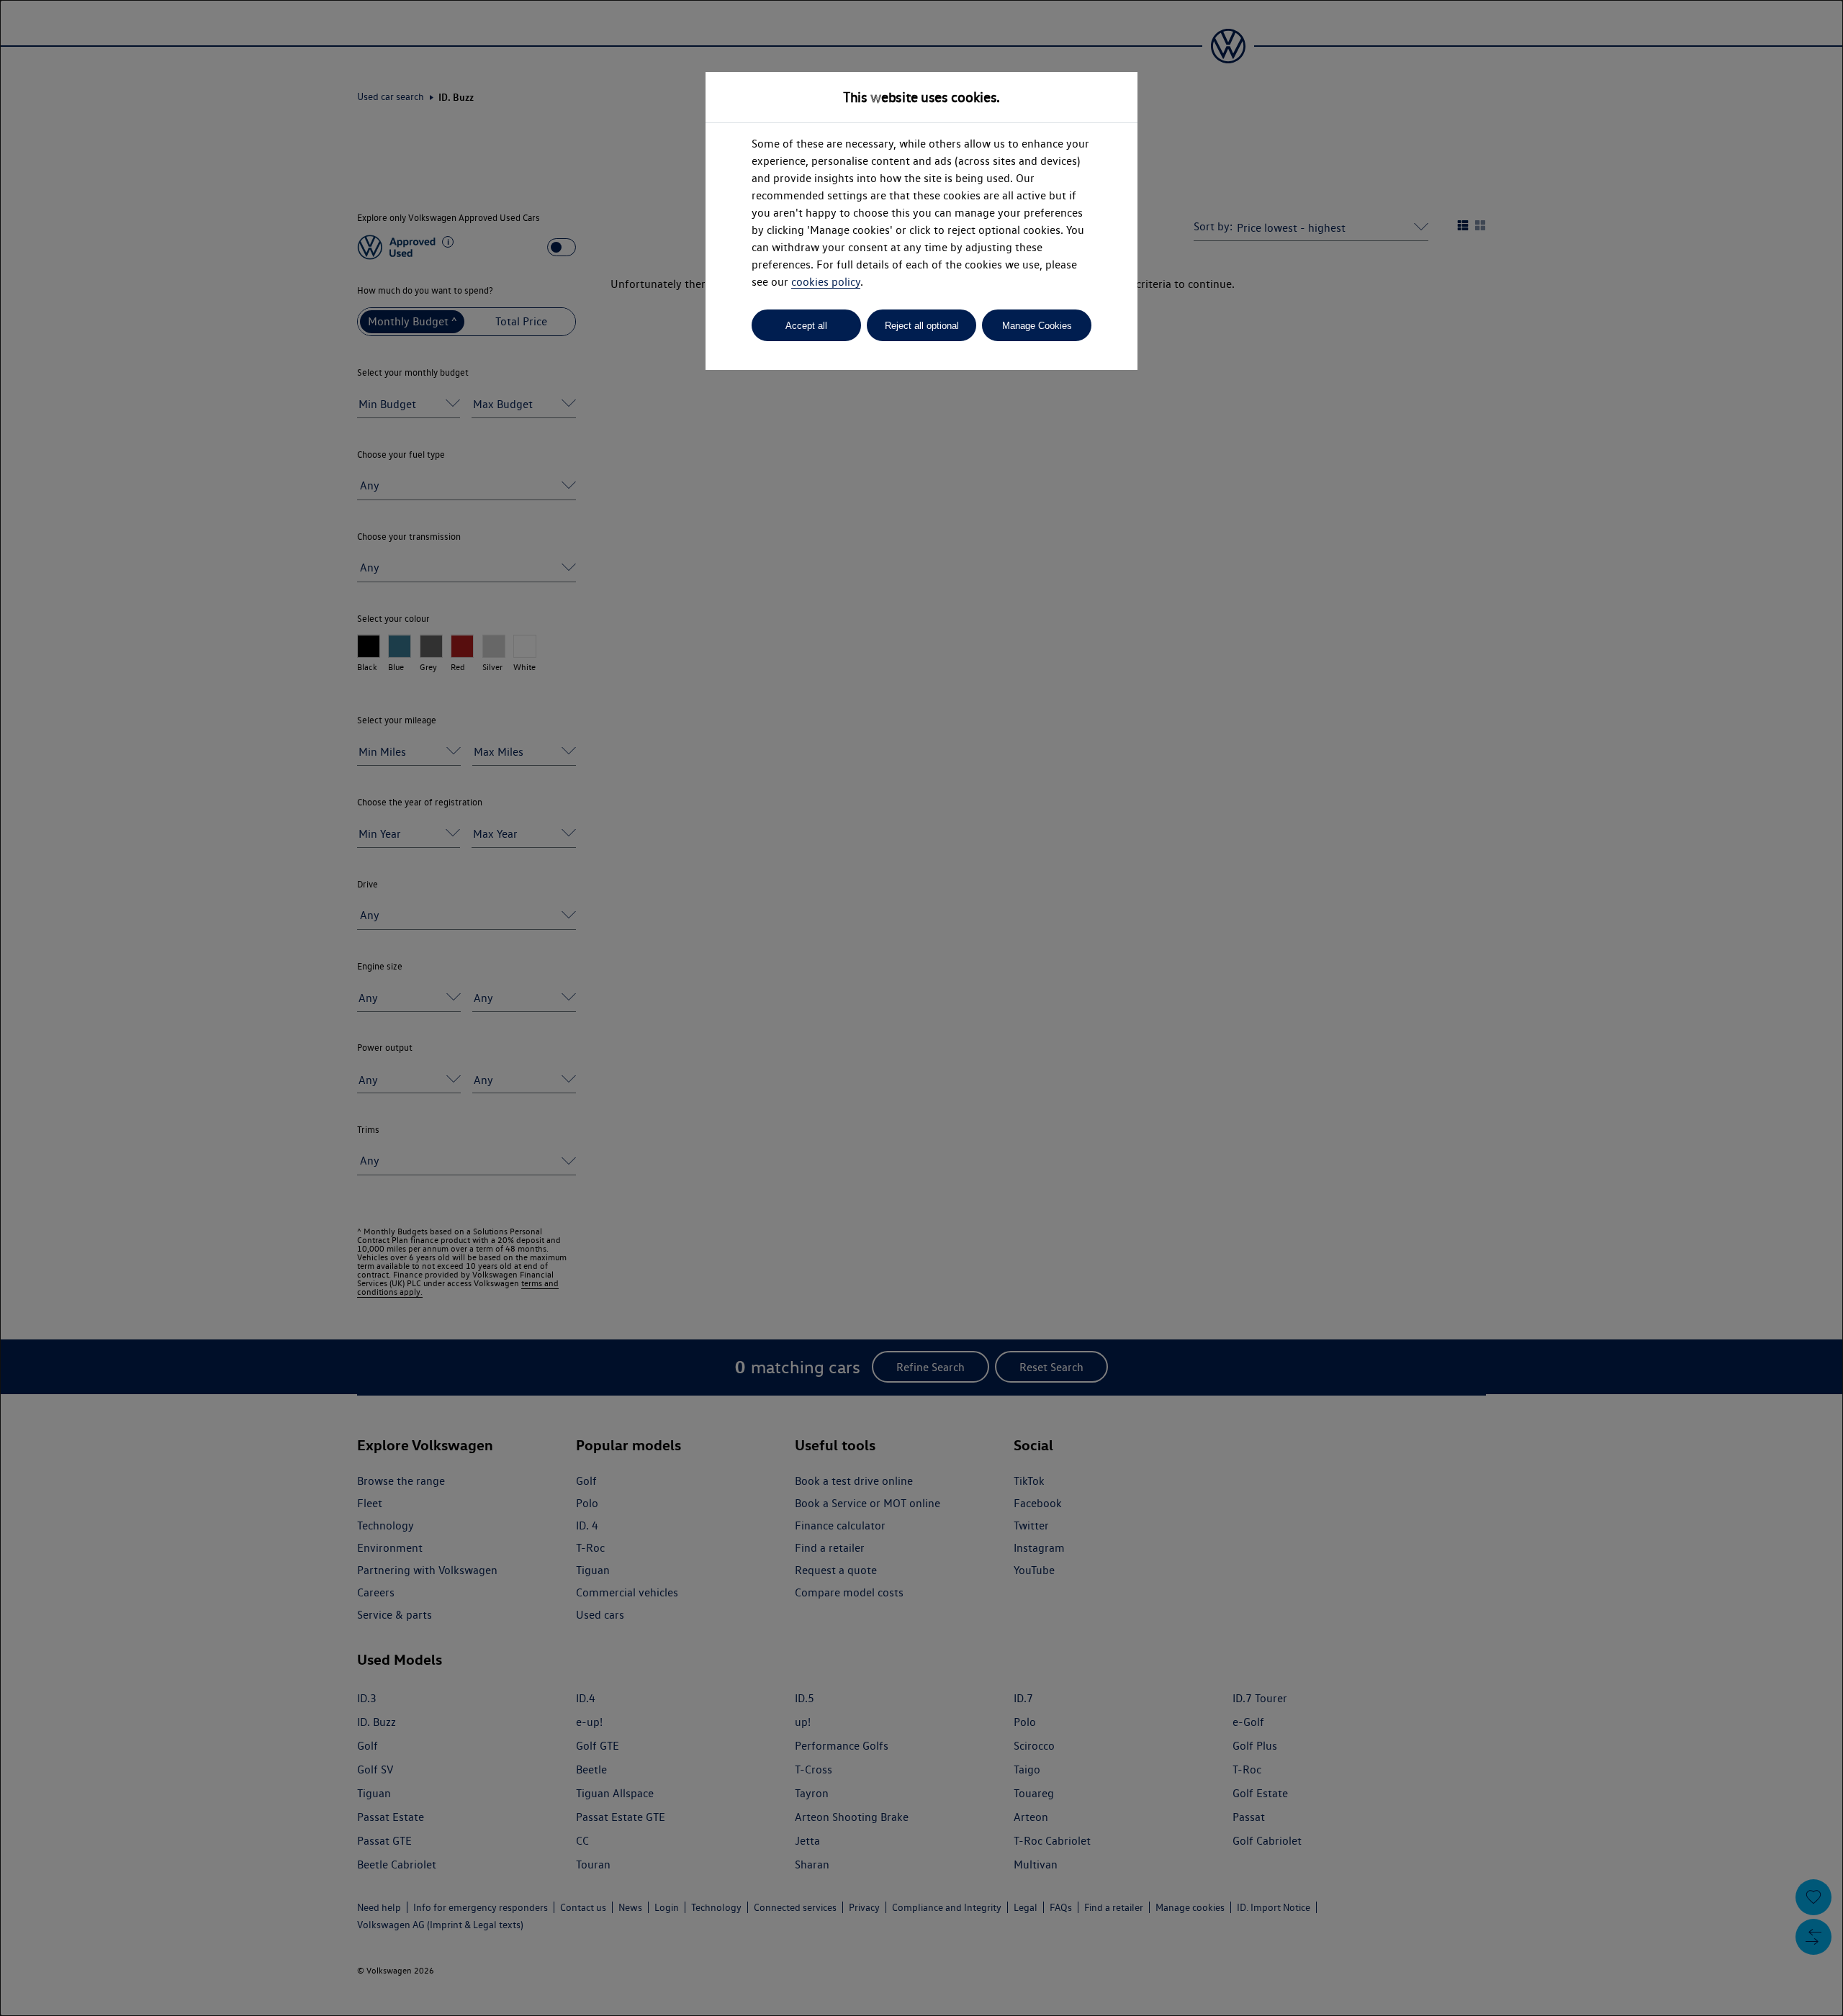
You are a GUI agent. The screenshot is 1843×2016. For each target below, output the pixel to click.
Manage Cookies (1037, 326)
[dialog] (921, 1008)
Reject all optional (922, 326)
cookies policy (826, 282)
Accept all (806, 326)
